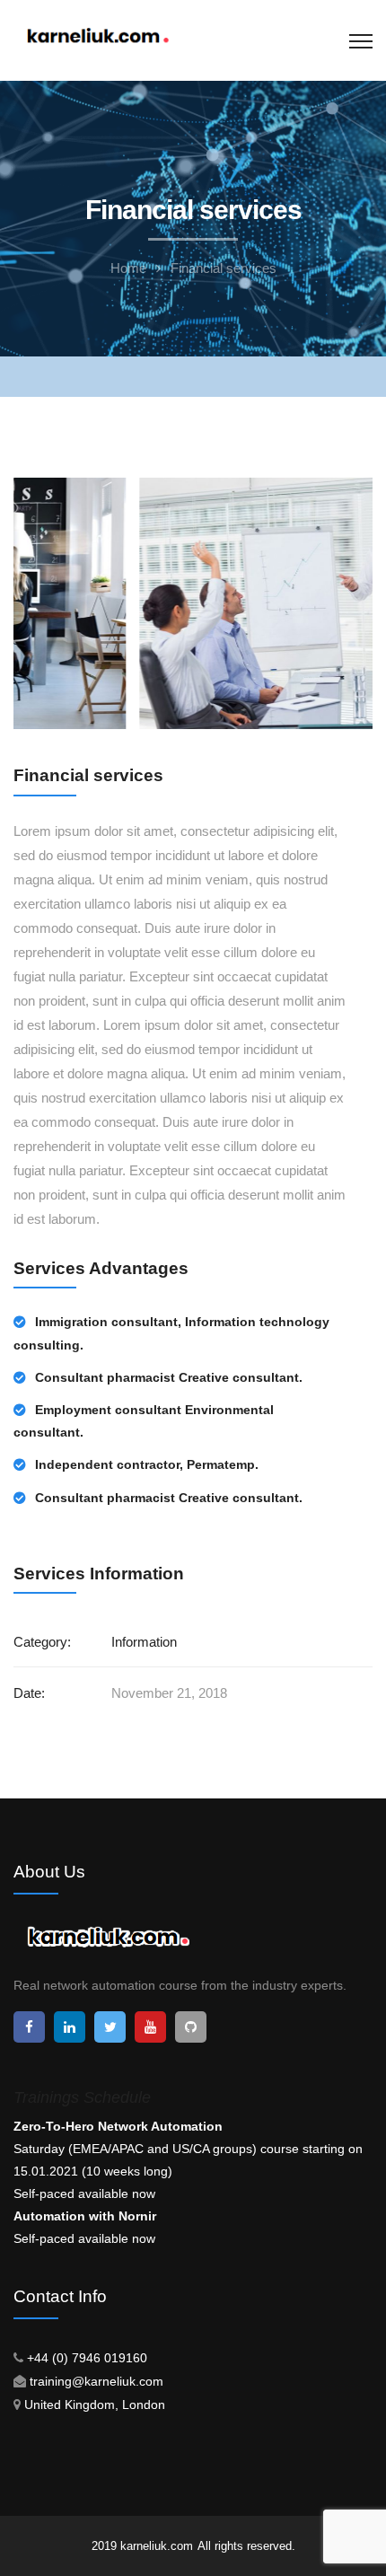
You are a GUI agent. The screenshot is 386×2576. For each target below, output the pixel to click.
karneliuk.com (157, 2546)
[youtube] (150, 2027)
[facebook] (29, 2027)
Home (128, 268)
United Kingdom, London (95, 2405)
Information (144, 1642)
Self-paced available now (84, 2194)
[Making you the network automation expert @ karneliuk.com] (97, 37)
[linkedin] (70, 2027)
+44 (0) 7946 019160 (87, 2358)
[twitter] (110, 2027)
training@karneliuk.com (96, 2381)
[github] (191, 2027)
